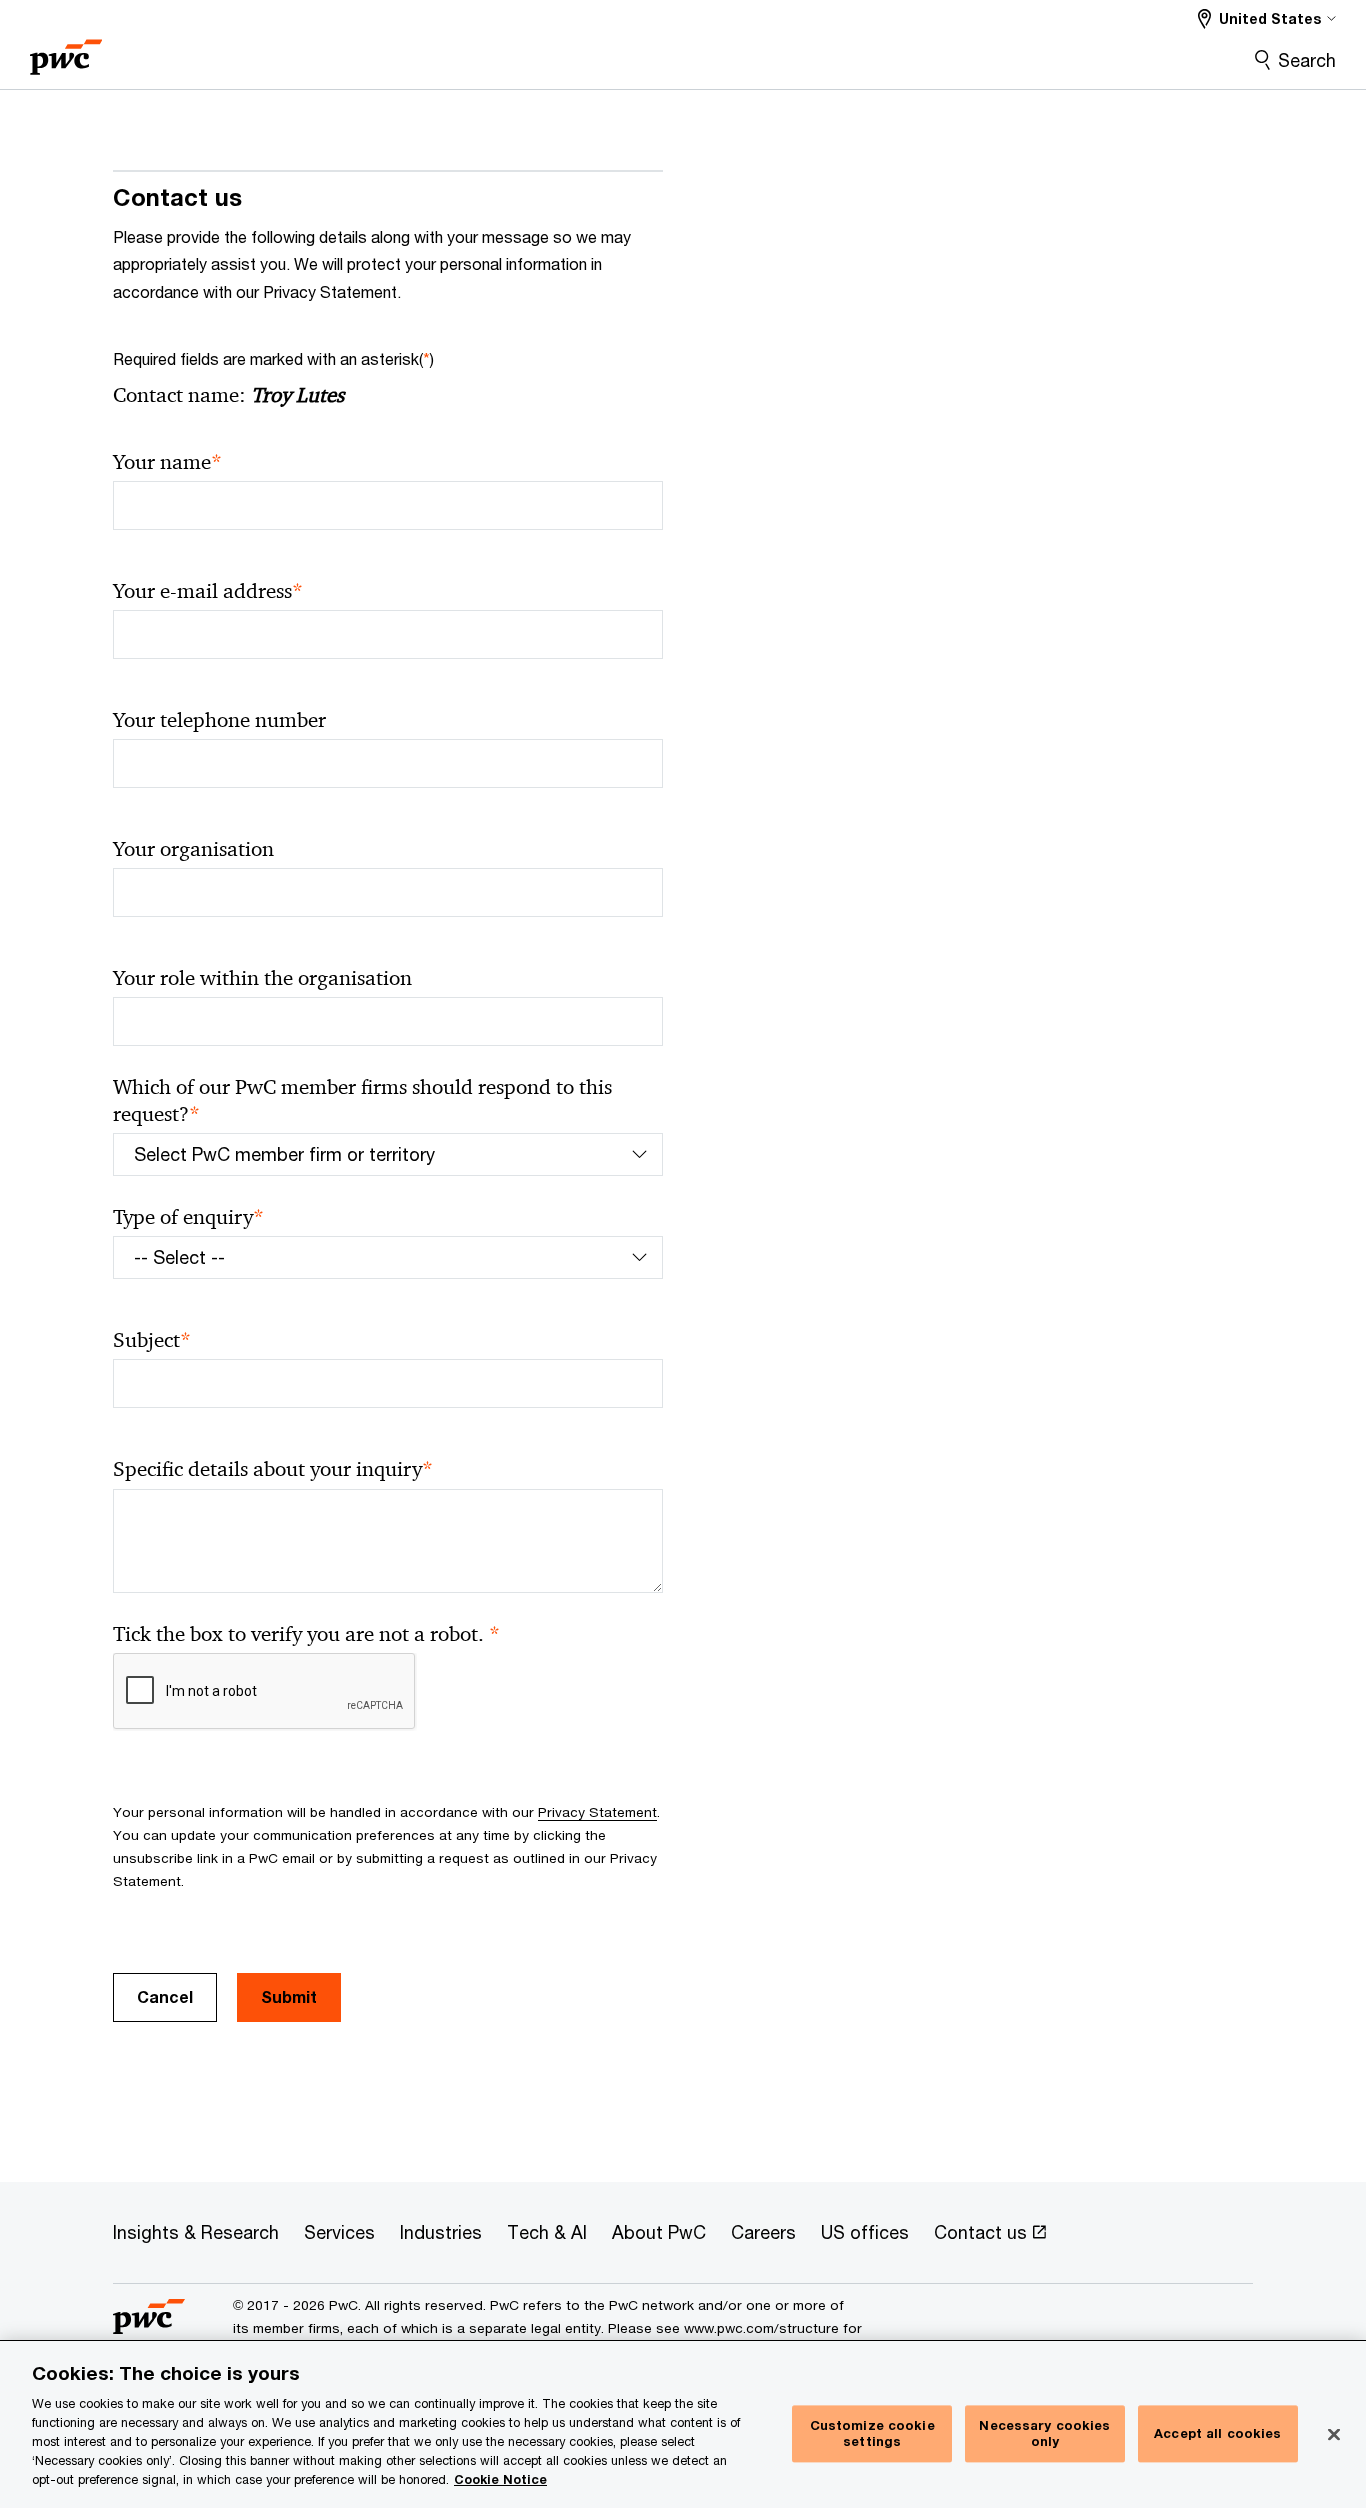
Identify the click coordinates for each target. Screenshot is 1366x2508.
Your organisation (193, 849)
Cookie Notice (500, 2479)
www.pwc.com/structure (761, 2328)
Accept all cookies (1217, 2433)
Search (1307, 60)
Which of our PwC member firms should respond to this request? (362, 1101)
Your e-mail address (208, 591)
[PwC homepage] (66, 50)
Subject (152, 1340)
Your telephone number (219, 720)
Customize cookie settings (872, 2434)
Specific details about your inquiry (273, 1469)
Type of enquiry (188, 1217)
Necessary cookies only (1044, 2434)
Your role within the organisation (262, 978)
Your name (167, 462)
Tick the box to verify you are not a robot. (306, 1634)
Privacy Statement (597, 1812)
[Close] (1334, 2435)
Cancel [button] (165, 1996)
